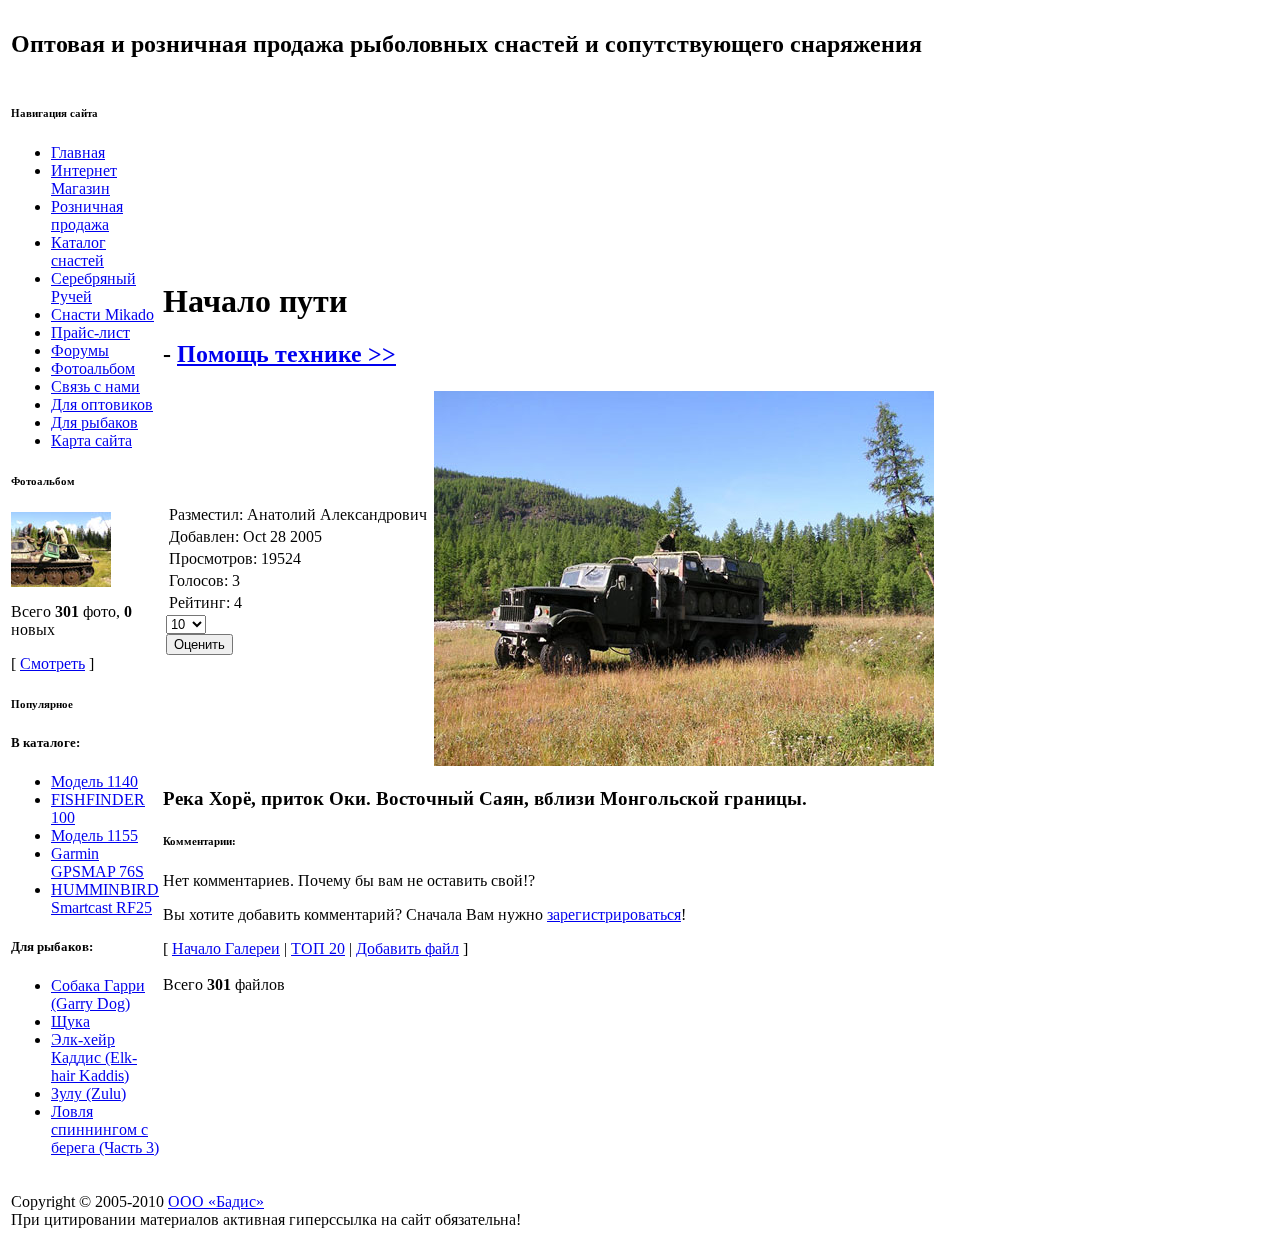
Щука (70, 1021)
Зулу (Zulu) (88, 1093)
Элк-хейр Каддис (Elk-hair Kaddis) (94, 1057)
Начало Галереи (226, 948)
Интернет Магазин (84, 179)
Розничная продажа (87, 215)
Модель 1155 (94, 835)
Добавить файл (407, 948)
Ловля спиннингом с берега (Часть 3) (105, 1129)
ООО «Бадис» (216, 1201)
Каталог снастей (78, 251)
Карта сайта (91, 440)
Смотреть (52, 663)
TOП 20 (318, 948)
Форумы (80, 350)
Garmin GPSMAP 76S (97, 862)
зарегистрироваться (614, 914)
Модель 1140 (94, 781)
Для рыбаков (94, 422)
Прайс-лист (90, 332)
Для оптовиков (102, 404)
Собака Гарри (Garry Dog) (98, 994)
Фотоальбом (93, 368)
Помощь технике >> (286, 354)
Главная (78, 152)
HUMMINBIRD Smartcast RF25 (105, 898)
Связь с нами (95, 386)
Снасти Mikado (102, 314)
